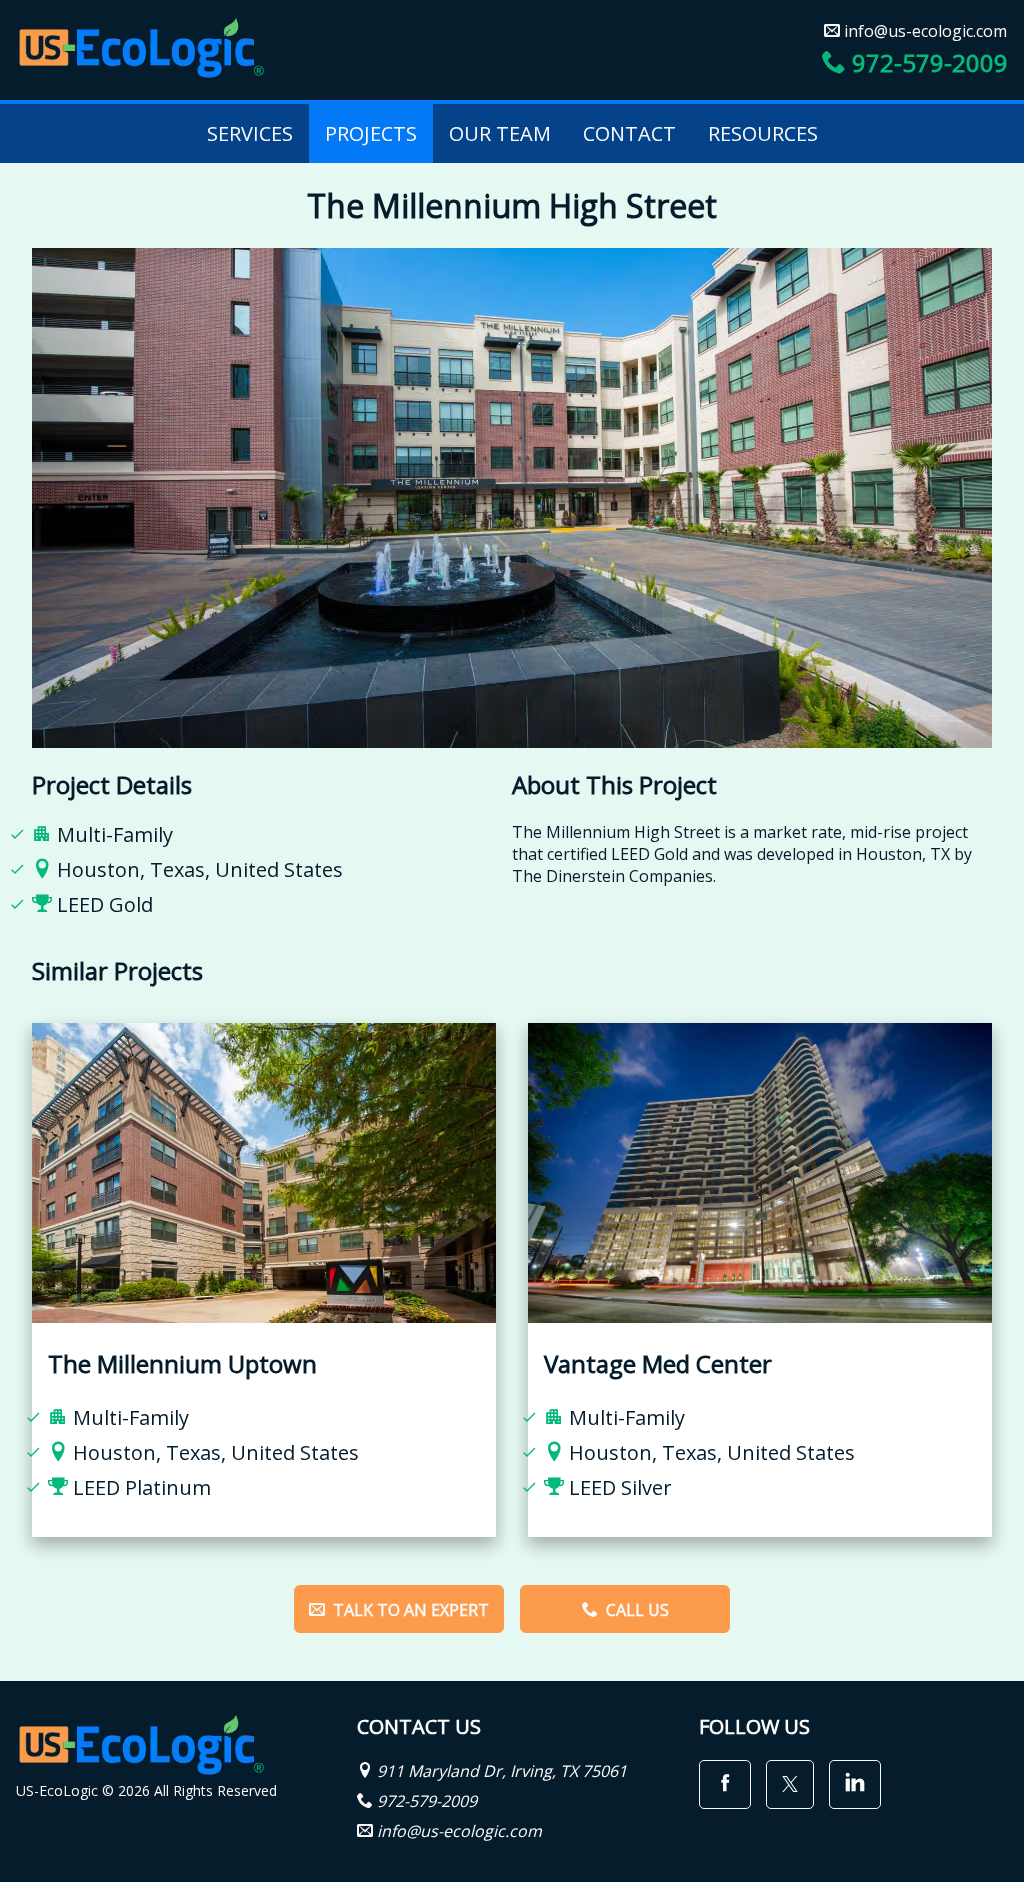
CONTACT (629, 133)
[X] (790, 1784)
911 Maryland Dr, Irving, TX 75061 (502, 1771)
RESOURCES (763, 133)
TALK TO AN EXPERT (409, 1610)
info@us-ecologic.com (923, 31)
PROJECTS (371, 133)
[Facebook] (725, 1784)
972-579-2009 (927, 62)
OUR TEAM (500, 133)
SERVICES (250, 133)
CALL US (635, 1610)
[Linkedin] (855, 1784)
